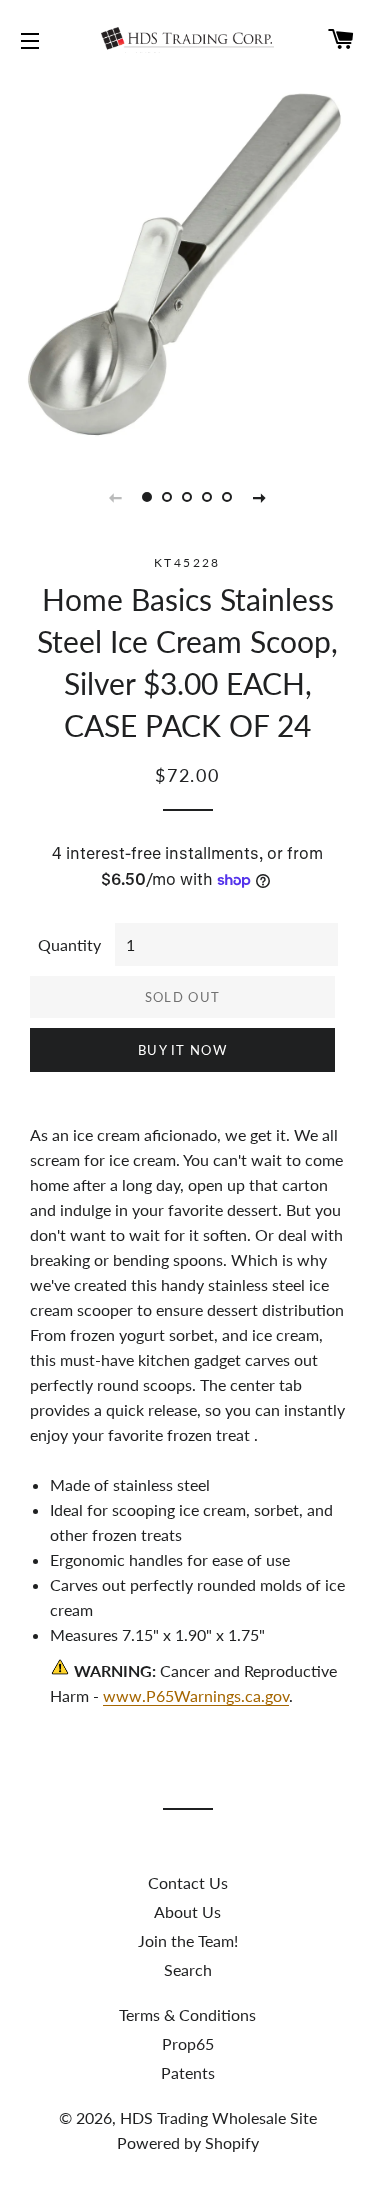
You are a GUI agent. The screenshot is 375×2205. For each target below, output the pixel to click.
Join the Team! (188, 1940)
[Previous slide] (116, 497)
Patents (188, 2072)
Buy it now (182, 1050)
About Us (187, 1911)
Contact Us (188, 1882)
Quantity (69, 944)
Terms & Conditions (187, 2014)
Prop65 (188, 2043)
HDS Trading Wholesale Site (218, 2117)
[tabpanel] (187, 262)
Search (188, 1969)
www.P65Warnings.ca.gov (196, 1695)
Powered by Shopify (188, 2142)
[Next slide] (260, 497)
